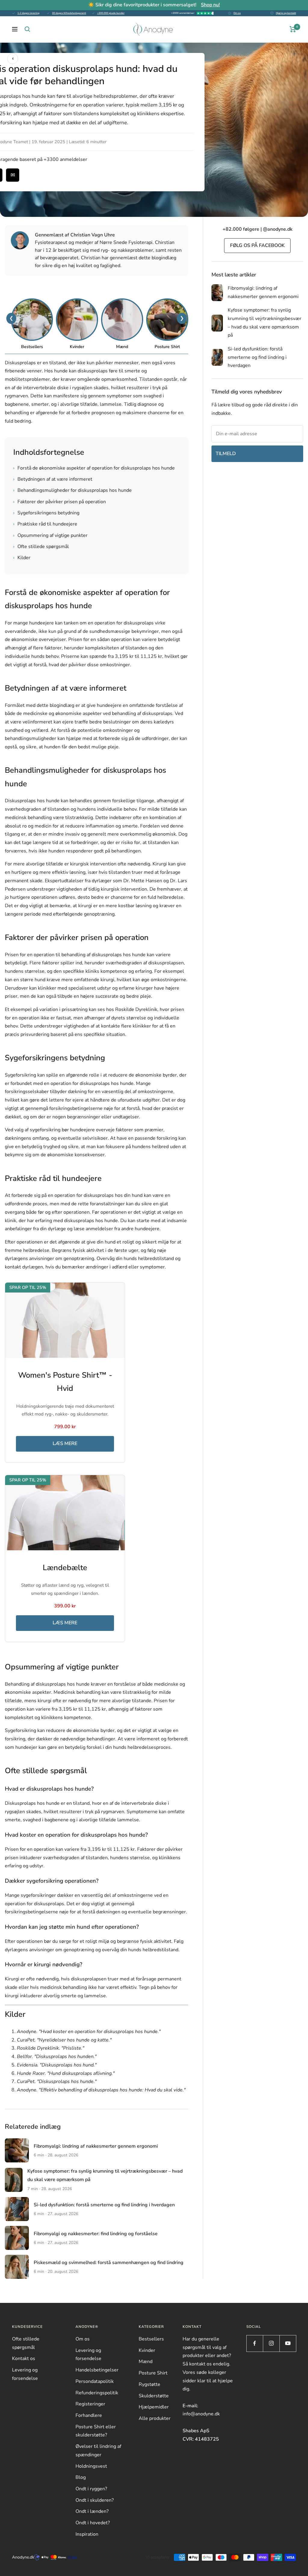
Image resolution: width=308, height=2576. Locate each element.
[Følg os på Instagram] (271, 2343)
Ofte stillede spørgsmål (41, 547)
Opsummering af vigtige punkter (50, 535)
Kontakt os (24, 2359)
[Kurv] (293, 29)
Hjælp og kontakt (286, 13)
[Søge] (27, 29)
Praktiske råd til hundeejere (45, 524)
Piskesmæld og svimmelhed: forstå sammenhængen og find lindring (109, 2263)
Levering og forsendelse (25, 2374)
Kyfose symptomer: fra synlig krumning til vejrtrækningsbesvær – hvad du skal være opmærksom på (265, 323)
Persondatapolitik (95, 2381)
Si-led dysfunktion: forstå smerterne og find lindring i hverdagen (104, 2205)
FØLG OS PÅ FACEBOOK (257, 245)
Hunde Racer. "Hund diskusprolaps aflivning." (66, 2073)
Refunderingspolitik (97, 2393)
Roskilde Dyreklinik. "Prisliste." (51, 2048)
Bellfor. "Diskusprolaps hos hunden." (57, 2057)
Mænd (146, 2362)
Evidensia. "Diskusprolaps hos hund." (57, 2065)
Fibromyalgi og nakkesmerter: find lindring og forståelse (96, 2234)
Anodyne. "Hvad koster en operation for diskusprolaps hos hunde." (89, 2032)
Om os (237, 13)
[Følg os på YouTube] (288, 2343)
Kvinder (147, 2350)
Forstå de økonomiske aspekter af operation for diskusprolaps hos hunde (94, 468)
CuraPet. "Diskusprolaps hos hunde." (57, 2081)
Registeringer (90, 2404)
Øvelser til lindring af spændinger (98, 2451)
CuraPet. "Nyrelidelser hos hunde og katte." (64, 2040)
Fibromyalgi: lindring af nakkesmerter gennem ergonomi (96, 2146)
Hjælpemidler (154, 2407)
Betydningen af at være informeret (53, 479)
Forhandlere (89, 2415)
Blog (81, 2477)
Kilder (22, 558)
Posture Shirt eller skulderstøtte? (96, 2431)
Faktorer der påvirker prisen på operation (60, 502)
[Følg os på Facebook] (255, 2343)
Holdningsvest (91, 2466)
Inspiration (87, 2534)
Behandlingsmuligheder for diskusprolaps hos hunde (72, 490)
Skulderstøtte (154, 2396)
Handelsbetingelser (97, 2370)
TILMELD (226, 454)
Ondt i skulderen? (95, 2500)
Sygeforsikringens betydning (46, 513)
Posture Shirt (153, 2373)
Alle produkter (155, 2418)
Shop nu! (210, 5)
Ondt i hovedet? (93, 2523)
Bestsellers (151, 2339)
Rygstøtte (149, 2384)
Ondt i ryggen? (91, 2489)
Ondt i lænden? (92, 2511)
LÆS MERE (65, 1444)
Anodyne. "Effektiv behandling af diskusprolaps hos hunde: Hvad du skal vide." (101, 2090)
